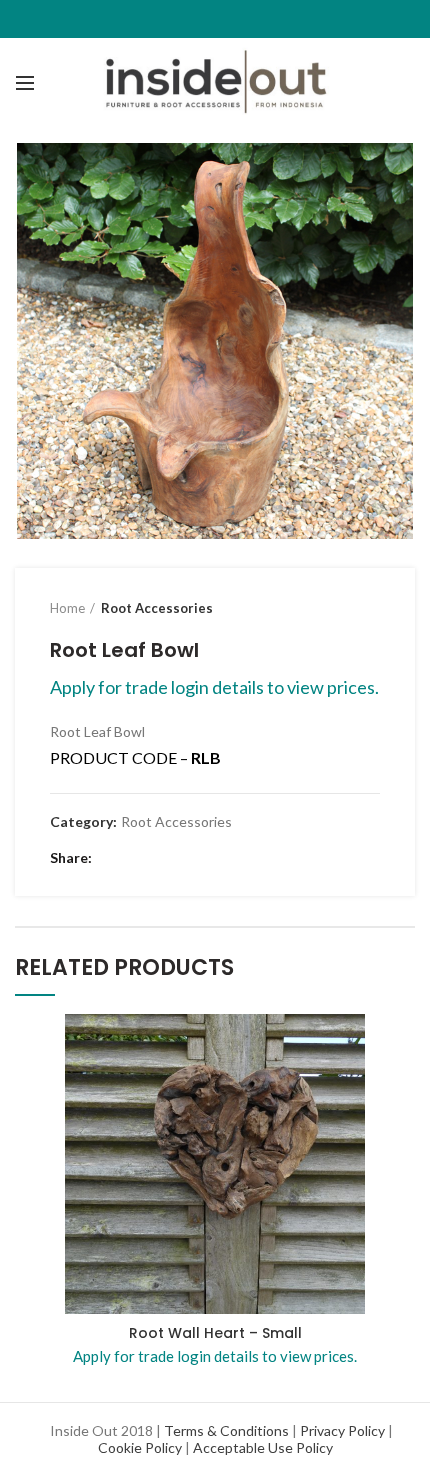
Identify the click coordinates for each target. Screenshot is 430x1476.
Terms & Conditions (226, 1430)
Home (67, 608)
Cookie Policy (140, 1447)
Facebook (112, 858)
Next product (370, 608)
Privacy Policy (342, 1430)
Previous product (330, 608)
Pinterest (187, 858)
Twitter (137, 858)
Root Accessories (157, 608)
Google (162, 858)
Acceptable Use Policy (263, 1447)
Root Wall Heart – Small (215, 1333)
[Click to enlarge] (50, 504)
